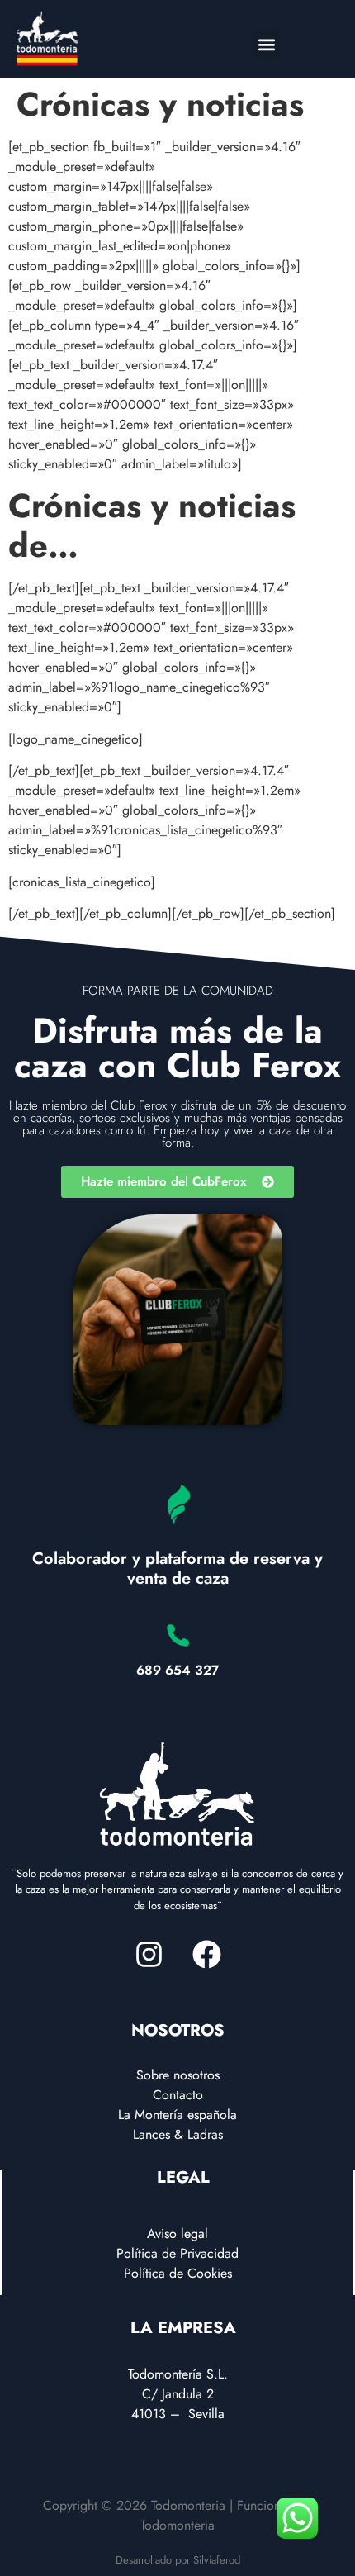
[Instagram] (149, 1954)
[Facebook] (206, 1954)
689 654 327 (177, 1670)
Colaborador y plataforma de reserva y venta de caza (177, 1568)
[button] (266, 44)
